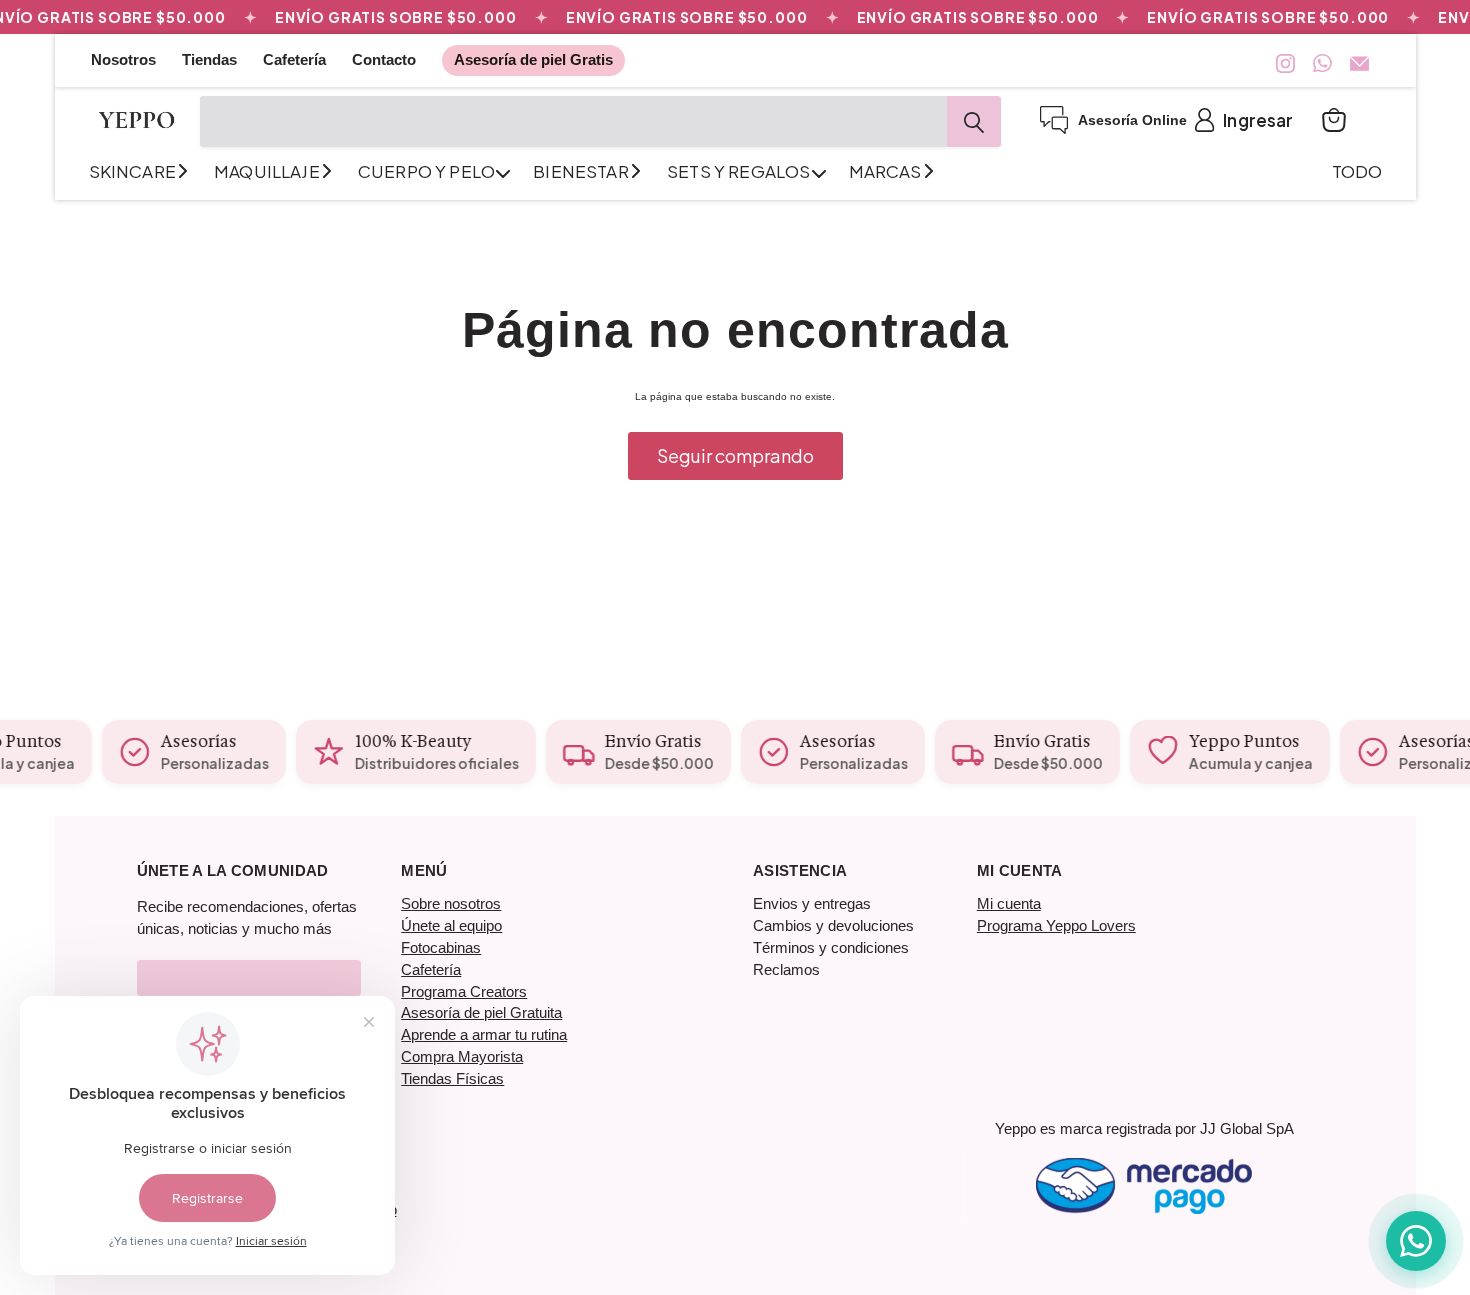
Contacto (384, 59)
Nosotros (123, 59)
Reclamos (786, 969)
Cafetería (294, 59)
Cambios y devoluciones (833, 925)
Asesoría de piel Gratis (533, 59)
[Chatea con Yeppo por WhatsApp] (1416, 1241)
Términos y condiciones (831, 947)
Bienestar (582, 171)
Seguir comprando (735, 455)
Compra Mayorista (462, 1056)
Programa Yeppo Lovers (1056, 925)
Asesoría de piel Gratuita (481, 1012)
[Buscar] (974, 121)
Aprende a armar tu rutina (484, 1034)
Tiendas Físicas (452, 1078)
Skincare (134, 171)
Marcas (887, 171)
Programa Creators (464, 991)
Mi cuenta (1009, 903)
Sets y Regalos (740, 171)
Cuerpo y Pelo (428, 171)
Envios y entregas (812, 903)
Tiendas (209, 59)
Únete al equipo (451, 925)
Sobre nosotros (451, 903)
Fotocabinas (441, 947)
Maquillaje (268, 171)
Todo (1357, 171)
